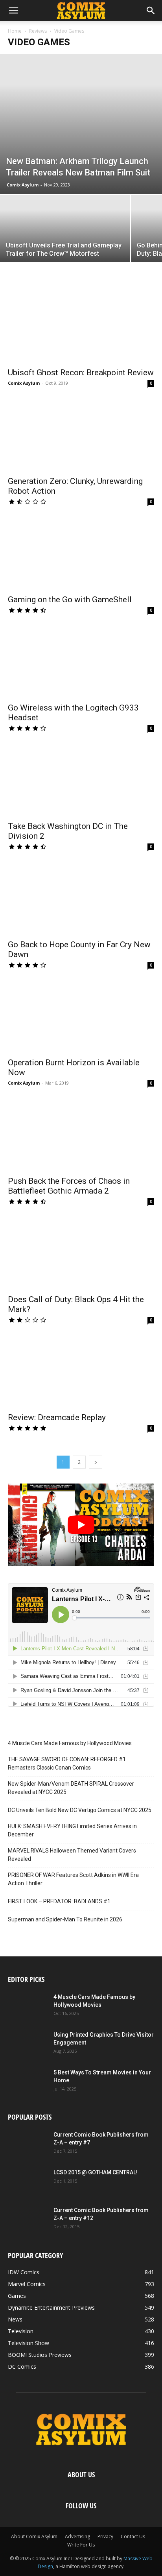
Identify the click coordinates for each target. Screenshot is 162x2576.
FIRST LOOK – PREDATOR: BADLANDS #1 (59, 1901)
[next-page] (96, 1462)
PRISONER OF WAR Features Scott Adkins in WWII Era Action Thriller (73, 1879)
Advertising (77, 2536)
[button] (13, 11)
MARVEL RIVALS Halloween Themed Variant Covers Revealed (72, 1855)
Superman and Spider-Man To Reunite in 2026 (65, 1919)
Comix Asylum (23, 185)
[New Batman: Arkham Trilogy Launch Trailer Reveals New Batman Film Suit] (81, 124)
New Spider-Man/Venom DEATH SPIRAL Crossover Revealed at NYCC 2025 (71, 1788)
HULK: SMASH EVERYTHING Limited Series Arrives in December (72, 1830)
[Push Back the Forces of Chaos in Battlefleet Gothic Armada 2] (81, 1135)
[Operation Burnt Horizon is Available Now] (81, 1017)
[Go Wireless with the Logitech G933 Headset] (81, 662)
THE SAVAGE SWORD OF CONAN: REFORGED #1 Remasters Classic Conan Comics (67, 1763)
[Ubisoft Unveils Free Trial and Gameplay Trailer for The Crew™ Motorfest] (65, 244)
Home (15, 31)
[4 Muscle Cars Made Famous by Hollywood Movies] (28, 2007)
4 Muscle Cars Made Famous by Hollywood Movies (70, 1743)
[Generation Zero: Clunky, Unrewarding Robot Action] (81, 435)
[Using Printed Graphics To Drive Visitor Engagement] (28, 2045)
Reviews (38, 31)
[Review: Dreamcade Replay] (81, 1372)
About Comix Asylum (34, 2536)
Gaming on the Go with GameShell (70, 600)
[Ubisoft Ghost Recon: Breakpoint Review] (81, 327)
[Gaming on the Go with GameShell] (81, 554)
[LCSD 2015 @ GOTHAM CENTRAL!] (28, 2182)
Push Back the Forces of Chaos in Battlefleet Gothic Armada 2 (69, 1186)
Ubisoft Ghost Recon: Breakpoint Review (81, 373)
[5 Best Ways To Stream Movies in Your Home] (28, 2082)
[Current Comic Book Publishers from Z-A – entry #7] (28, 2144)
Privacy (105, 2536)
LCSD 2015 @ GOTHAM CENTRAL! (96, 2172)
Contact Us (133, 2536)
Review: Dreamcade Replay (57, 1417)
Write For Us (81, 2545)
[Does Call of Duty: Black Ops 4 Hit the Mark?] (81, 1253)
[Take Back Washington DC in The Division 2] (81, 780)
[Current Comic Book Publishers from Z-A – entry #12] (28, 2220)
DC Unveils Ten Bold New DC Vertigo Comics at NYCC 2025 (80, 1810)
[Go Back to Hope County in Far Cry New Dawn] (81, 899)
